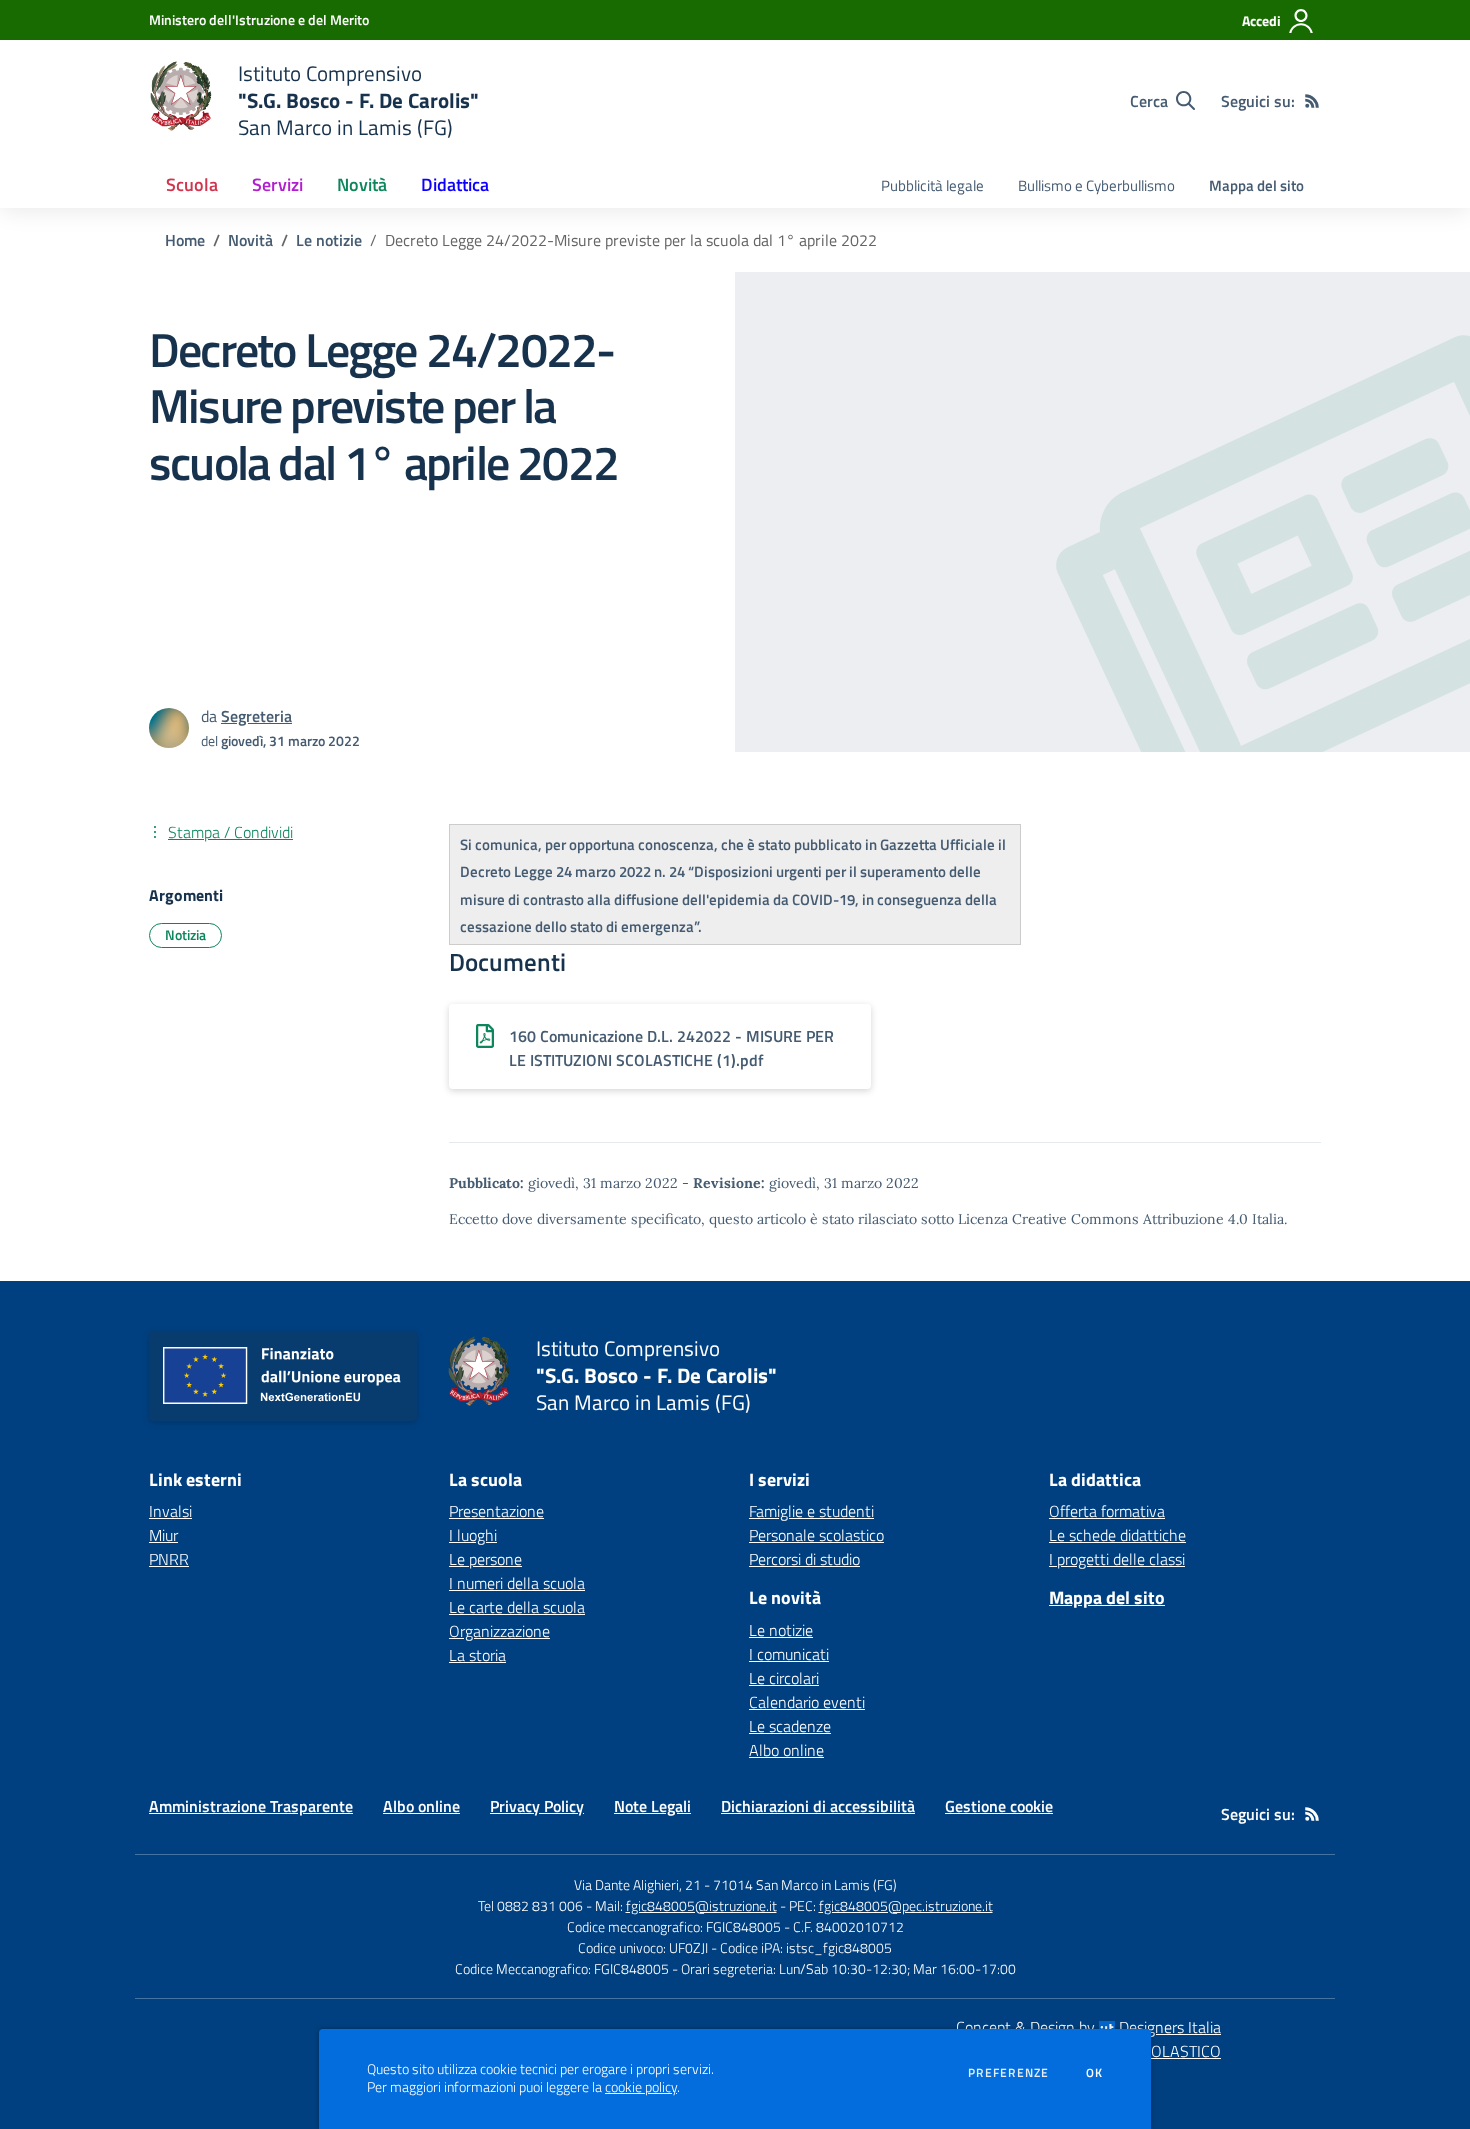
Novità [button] (362, 184)
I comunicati (789, 1654)
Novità (250, 240)
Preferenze (1008, 2073)
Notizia (185, 934)
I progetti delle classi (1117, 1559)
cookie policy (641, 2087)
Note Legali (652, 1806)
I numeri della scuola (517, 1583)
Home (185, 240)
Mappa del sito (1256, 185)
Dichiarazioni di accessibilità (818, 1806)
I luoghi (473, 1535)
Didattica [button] (455, 184)
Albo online (786, 1750)
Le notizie (329, 240)
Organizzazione (499, 1631)
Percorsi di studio (804, 1559)
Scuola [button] (192, 184)
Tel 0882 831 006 (530, 1905)
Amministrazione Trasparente (251, 1806)
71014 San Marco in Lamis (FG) (805, 1884)
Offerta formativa (1107, 1511)
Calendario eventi (807, 1702)
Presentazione (496, 1511)
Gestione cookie (999, 1806)
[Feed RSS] (1312, 101)
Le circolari (784, 1678)
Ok (1095, 2073)
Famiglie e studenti (811, 1511)
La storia (477, 1655)
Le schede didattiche (1117, 1535)
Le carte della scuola (517, 1607)
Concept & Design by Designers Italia (1088, 2027)
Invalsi (170, 1511)
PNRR (169, 1559)
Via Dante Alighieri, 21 (637, 1884)
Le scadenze (790, 1726)
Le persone (485, 1559)
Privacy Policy (537, 1806)
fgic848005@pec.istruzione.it (906, 1905)
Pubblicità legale (932, 185)
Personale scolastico (816, 1535)
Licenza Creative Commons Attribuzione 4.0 (1103, 1219)
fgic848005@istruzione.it (701, 1905)
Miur (163, 1535)
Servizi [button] (277, 184)
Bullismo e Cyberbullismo (1096, 185)
